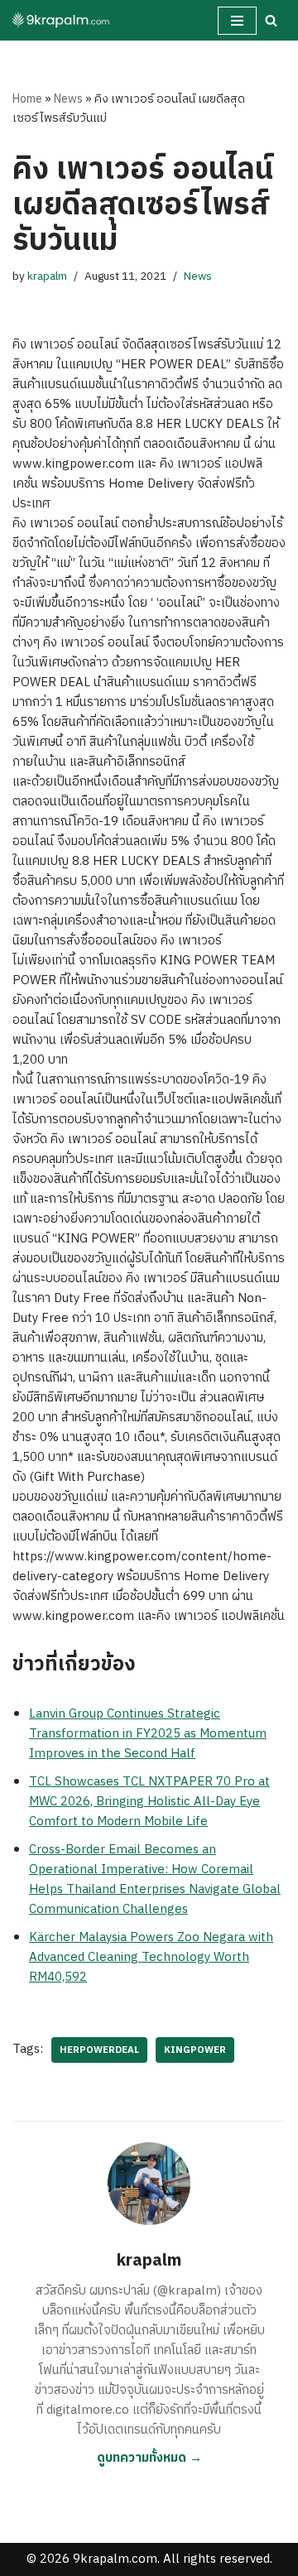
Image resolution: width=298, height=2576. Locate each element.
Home (27, 99)
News (68, 99)
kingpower (195, 2050)
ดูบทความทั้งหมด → (149, 2458)
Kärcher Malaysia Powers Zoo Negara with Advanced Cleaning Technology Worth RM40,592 (151, 1957)
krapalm (47, 276)
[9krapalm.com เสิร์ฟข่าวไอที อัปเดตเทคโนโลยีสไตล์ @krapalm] (62, 20)
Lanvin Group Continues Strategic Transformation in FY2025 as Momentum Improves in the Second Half (148, 1734)
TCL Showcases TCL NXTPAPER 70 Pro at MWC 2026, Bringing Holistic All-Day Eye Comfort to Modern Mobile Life (149, 1802)
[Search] (271, 20)
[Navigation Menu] (237, 21)
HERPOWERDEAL (99, 2050)
